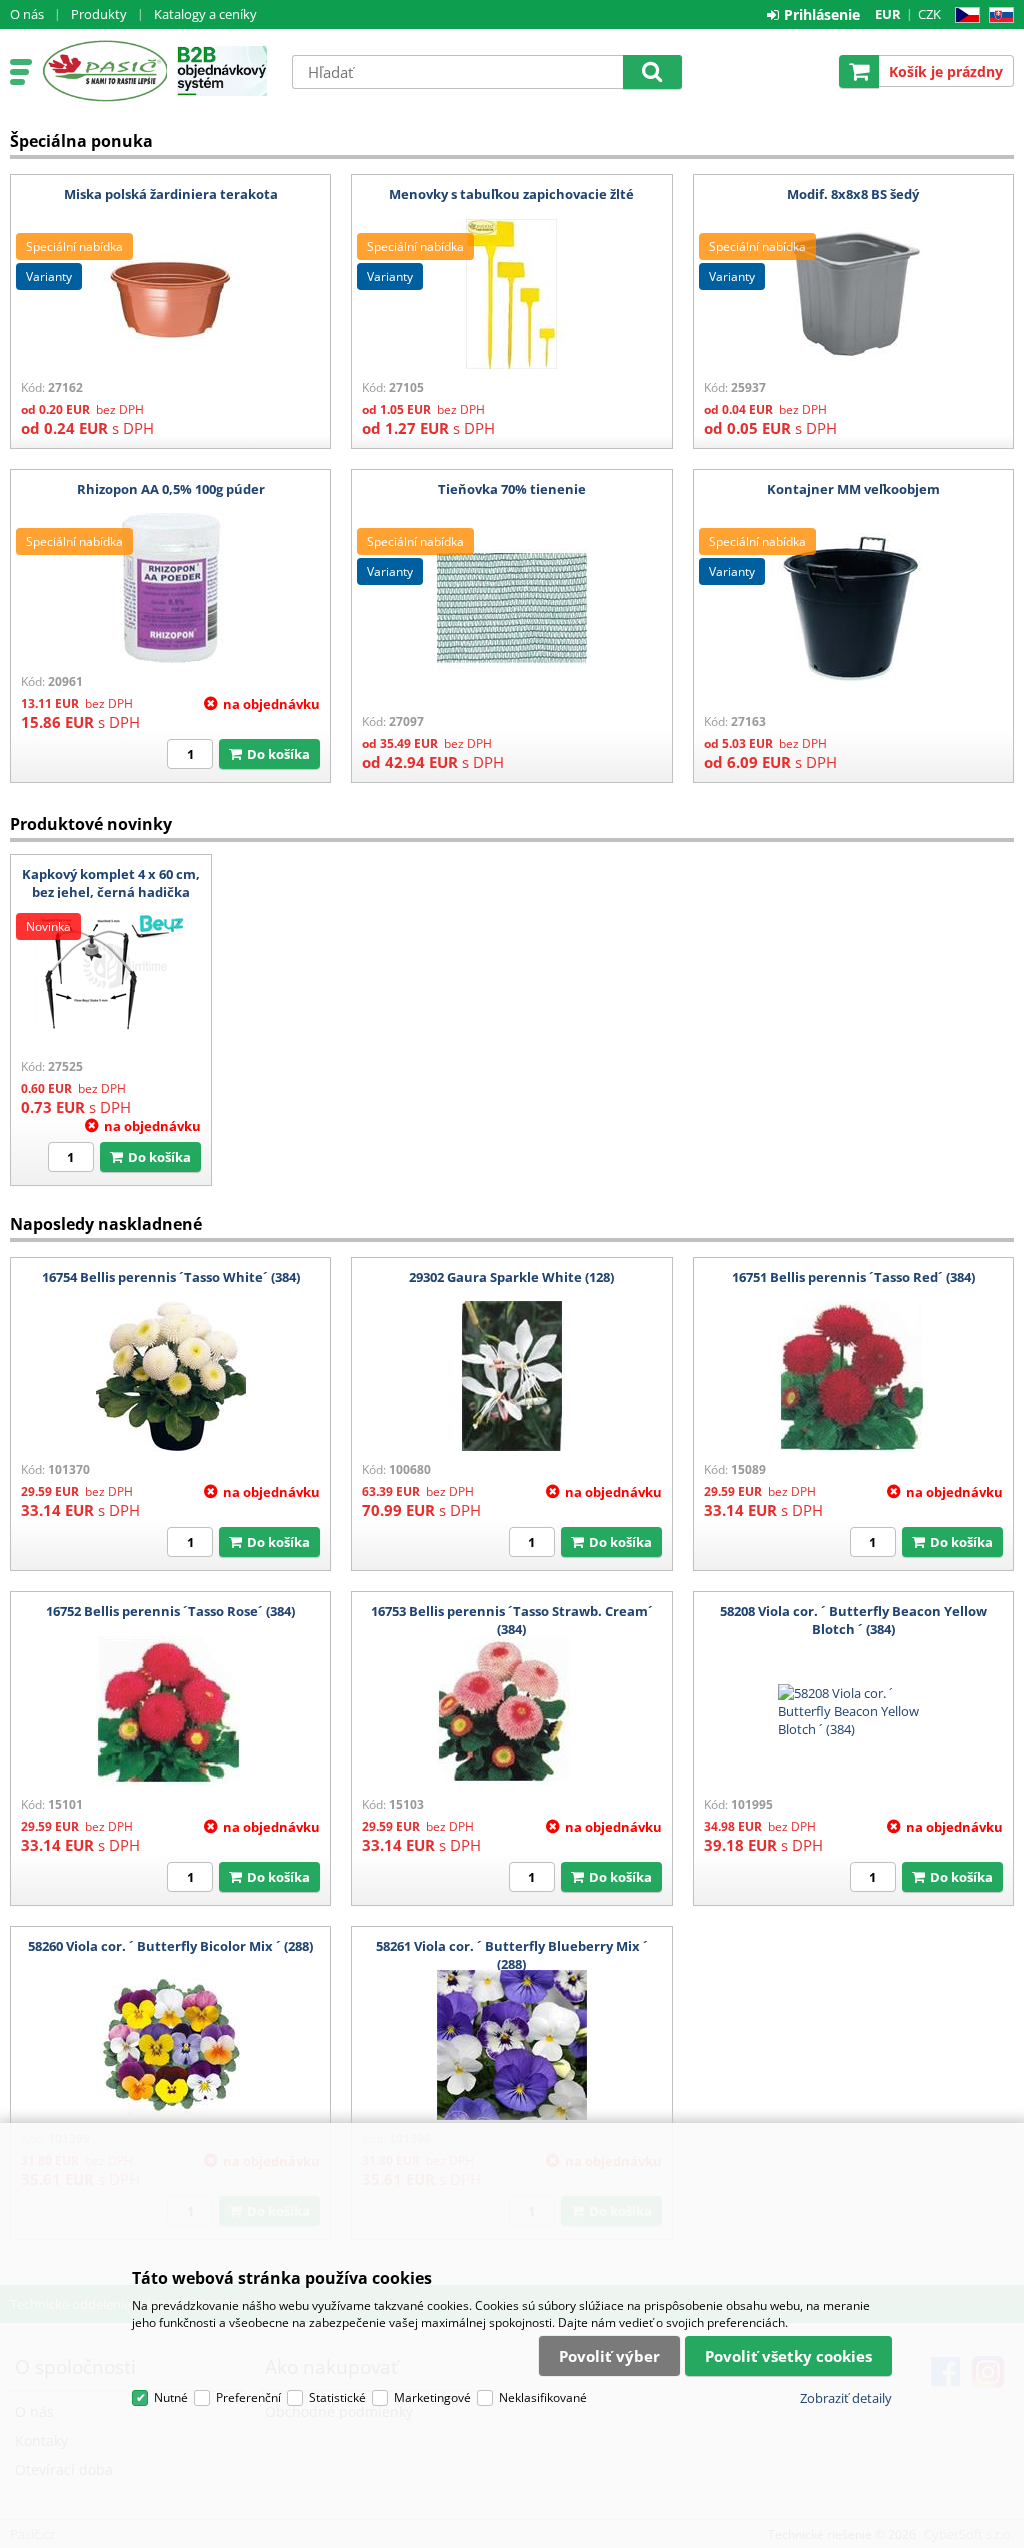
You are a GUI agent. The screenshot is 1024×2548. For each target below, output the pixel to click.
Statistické (337, 2397)
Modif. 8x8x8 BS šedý (853, 194)
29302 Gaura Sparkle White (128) (511, 1277)
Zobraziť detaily (846, 2398)
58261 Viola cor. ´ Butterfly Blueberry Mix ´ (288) (512, 1955)
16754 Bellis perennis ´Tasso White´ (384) (171, 1277)
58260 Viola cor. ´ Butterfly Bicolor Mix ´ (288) (170, 1946)
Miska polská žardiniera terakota (171, 194)
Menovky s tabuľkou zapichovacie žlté (511, 194)
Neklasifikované (543, 2397)
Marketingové (432, 2397)
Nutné (171, 2397)
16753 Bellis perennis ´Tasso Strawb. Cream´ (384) (512, 1620)
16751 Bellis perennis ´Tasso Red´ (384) (853, 1277)
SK (997, 15)
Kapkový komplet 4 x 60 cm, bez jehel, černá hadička (111, 883)
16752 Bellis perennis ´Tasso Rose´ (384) (170, 1611)
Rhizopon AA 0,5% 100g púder (171, 489)
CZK (929, 14)
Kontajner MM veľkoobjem (853, 489)
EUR (888, 14)
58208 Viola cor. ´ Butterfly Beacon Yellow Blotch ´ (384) (853, 1620)
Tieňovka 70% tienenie (512, 489)
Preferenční (248, 2397)
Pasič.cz (104, 71)
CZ (963, 15)
